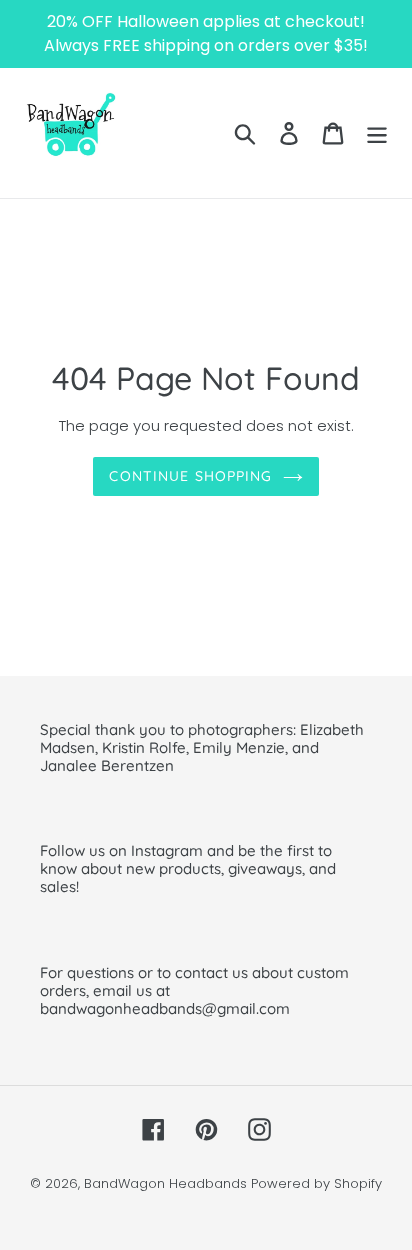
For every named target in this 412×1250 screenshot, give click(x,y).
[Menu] (377, 133)
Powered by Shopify (316, 1183)
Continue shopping (190, 476)
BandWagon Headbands (165, 1183)
